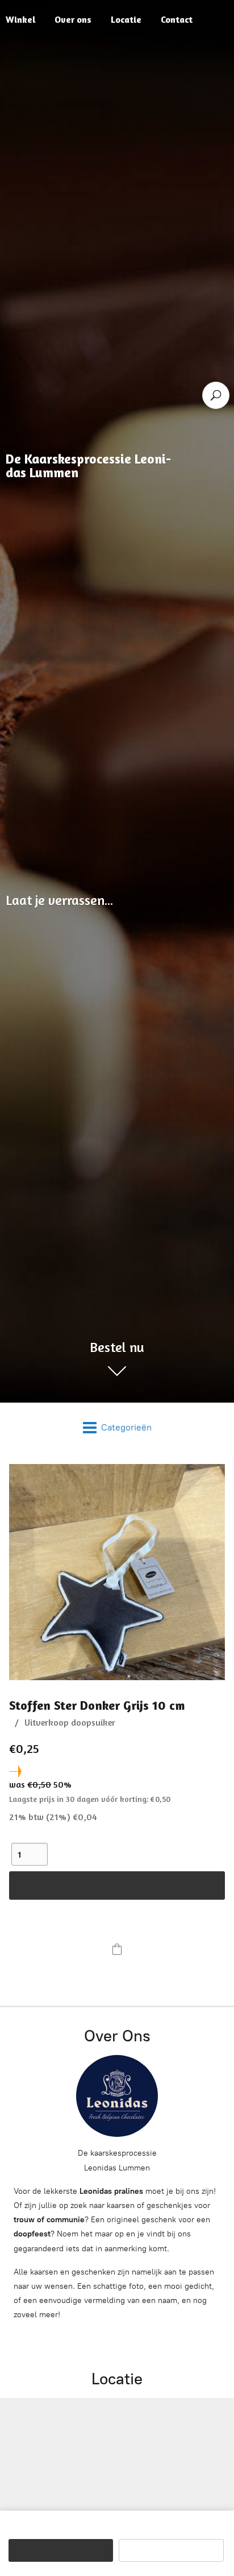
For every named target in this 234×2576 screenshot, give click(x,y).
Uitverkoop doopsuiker (70, 1722)
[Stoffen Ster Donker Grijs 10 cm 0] (117, 1572)
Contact (177, 19)
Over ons (73, 19)
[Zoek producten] (216, 395)
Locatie (126, 19)
